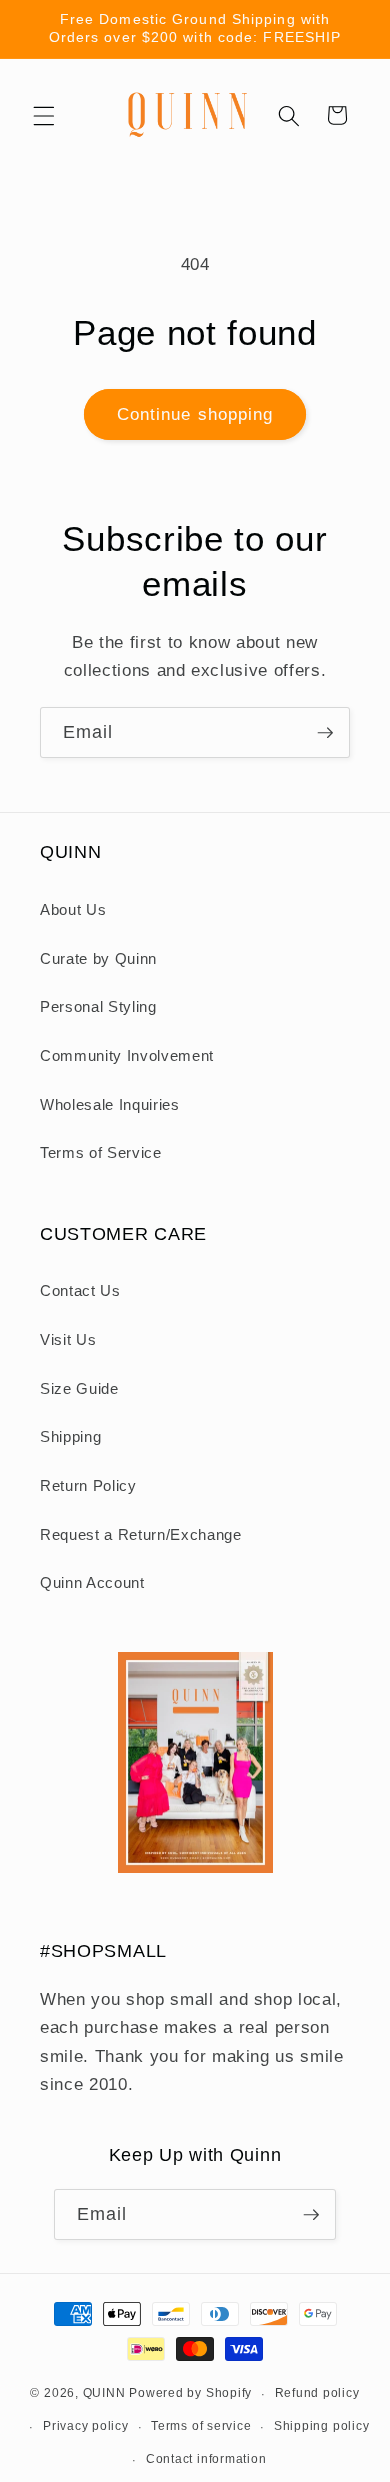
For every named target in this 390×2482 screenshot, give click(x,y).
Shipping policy (322, 2426)
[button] (44, 115)
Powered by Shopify (190, 2394)
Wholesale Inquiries (110, 1104)
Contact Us (80, 1290)
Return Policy (88, 1485)
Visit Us (68, 1339)
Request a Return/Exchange (141, 1534)
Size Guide (79, 1388)
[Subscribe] (325, 733)
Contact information (206, 2459)
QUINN (104, 2394)
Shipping (70, 1436)
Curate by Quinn (98, 958)
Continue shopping (195, 414)
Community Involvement (127, 1055)
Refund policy (317, 2393)
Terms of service (201, 2426)
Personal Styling (98, 1006)
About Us (73, 909)
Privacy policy (86, 2426)
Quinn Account (92, 1582)
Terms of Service (101, 1152)
